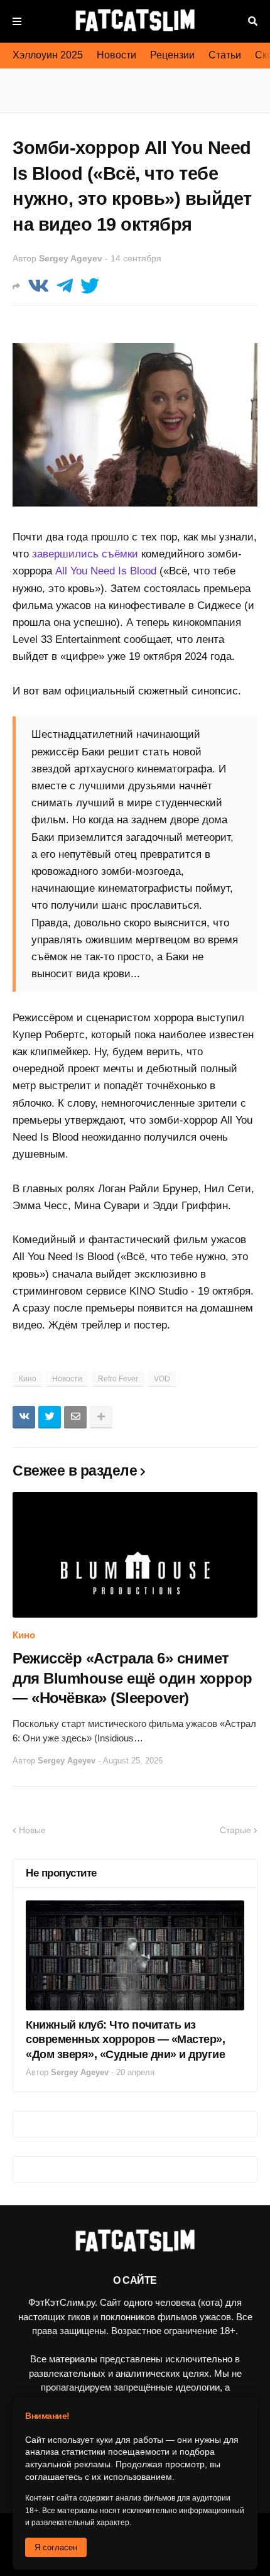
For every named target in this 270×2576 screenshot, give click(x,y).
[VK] (38, 286)
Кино (28, 1379)
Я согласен (56, 2547)
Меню (17, 21)
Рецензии (172, 55)
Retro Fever (118, 1379)
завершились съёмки (85, 554)
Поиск (253, 21)
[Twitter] (90, 286)
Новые (32, 1830)
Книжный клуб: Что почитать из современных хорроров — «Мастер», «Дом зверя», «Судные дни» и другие (125, 2040)
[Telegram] (65, 286)
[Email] (75, 1417)
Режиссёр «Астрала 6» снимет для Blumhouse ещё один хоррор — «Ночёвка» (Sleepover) (132, 1678)
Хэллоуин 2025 (48, 55)
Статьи (225, 55)
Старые (235, 1830)
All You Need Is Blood (106, 571)
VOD (162, 1379)
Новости (116, 55)
